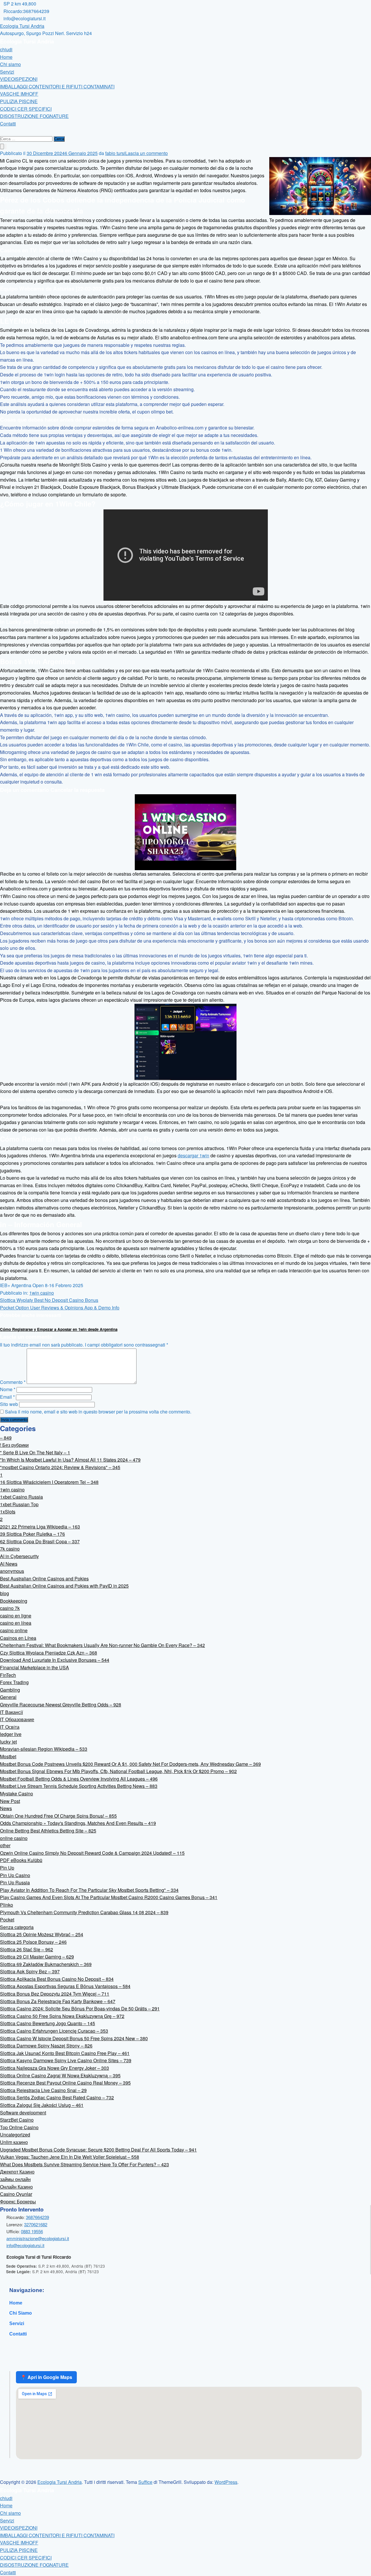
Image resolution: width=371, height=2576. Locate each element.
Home (6, 57)
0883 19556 (32, 2231)
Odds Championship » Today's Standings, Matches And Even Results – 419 (78, 1823)
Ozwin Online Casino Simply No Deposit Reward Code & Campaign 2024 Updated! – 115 (92, 1853)
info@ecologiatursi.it (25, 2245)
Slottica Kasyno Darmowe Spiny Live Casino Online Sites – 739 (66, 2060)
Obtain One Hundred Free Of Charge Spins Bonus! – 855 (58, 1816)
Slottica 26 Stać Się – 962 (27, 1949)
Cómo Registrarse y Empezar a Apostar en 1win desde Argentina (59, 1329)
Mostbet (8, 1756)
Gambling (10, 1690)
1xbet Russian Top (19, 1504)
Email (7, 1397)
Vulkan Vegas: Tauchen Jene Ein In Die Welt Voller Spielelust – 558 (70, 2157)
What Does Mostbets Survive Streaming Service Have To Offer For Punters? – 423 (84, 2164)
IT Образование (17, 1719)
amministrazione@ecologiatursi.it (38, 2238)
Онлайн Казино (16, 2187)
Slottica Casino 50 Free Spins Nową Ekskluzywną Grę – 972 (62, 2016)
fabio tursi (115, 153)
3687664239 (37, 2217)
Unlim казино (14, 2142)
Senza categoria (17, 1927)
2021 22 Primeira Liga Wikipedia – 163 (40, 1527)
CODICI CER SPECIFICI (26, 109)
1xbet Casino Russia (21, 1497)
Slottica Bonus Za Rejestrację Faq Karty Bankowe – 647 (58, 2001)
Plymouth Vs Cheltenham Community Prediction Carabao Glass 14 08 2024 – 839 (84, 1912)
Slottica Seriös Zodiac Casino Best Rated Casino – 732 (57, 2097)
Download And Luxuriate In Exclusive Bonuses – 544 (55, 1660)
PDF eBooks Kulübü (21, 1860)
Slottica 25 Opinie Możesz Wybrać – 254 (42, 1934)
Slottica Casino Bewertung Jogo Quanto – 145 (48, 2023)
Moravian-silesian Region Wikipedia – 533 (44, 1749)
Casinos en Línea (18, 1638)
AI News (9, 1564)
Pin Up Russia (15, 1882)
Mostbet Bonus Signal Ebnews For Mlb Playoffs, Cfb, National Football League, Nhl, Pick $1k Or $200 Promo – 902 (118, 1771)
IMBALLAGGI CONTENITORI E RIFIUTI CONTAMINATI (57, 86)
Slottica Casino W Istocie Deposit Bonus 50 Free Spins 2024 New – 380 (74, 2038)
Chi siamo (10, 64)
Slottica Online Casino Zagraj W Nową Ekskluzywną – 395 (60, 2075)
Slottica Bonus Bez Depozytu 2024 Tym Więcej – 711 (55, 1994)
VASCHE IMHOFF (19, 94)
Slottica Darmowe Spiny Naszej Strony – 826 (46, 2046)
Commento (13, 1382)
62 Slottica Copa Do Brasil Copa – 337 (40, 1541)
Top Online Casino (19, 2127)
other (5, 1845)
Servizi (7, 72)
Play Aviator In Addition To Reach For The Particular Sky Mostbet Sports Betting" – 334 (89, 1890)
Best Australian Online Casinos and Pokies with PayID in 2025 (64, 1586)
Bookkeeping (14, 1601)
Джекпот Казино (17, 2172)
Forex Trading (14, 1682)
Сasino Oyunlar (16, 2194)
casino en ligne (16, 1616)
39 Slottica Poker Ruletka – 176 (32, 1534)
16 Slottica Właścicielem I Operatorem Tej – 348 (49, 1482)
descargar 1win (193, 1155)
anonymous (12, 1571)
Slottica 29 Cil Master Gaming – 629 (37, 1957)
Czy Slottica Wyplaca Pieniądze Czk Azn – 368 (49, 1653)
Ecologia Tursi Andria (22, 26)
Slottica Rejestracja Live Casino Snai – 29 (43, 2090)
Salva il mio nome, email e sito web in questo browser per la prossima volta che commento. (98, 1412)
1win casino (42, 1293)
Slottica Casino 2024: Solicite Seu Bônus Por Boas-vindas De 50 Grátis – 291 (80, 2008)
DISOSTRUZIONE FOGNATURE (34, 116)
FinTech (8, 1675)
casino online (14, 1630)
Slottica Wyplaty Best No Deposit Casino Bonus (49, 1300)
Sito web (9, 1404)
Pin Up (7, 1868)
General (8, 1697)
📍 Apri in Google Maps (46, 2377)
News (6, 1808)
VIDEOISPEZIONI (19, 79)
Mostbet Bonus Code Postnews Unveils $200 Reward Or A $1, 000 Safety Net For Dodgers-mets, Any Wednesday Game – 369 (130, 1764)
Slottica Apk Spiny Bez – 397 (30, 1971)
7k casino (10, 1549)
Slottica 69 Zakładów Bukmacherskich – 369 (46, 1964)
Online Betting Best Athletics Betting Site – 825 (48, 1831)
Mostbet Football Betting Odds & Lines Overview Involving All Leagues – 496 (79, 1779)
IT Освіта (10, 1727)
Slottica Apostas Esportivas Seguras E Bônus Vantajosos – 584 (65, 1986)
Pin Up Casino (15, 1875)
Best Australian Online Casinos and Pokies (44, 1578)
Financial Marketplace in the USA (34, 1667)
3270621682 (36, 2224)
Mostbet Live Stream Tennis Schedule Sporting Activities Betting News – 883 (79, 1786)
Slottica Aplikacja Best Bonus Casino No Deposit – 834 (57, 1979)
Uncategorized (15, 2135)
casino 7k (10, 1608)
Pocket (7, 1920)
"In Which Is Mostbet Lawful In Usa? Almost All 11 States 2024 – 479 (70, 1460)
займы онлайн (15, 2179)
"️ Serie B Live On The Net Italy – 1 (35, 1452)
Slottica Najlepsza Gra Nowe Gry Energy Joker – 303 (54, 2068)
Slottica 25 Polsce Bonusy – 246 (33, 1942)
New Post (10, 1801)
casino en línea (16, 1623)
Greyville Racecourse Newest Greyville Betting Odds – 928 (61, 1705)
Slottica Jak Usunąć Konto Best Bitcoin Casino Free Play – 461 (65, 2053)
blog (4, 1593)
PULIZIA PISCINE (19, 101)
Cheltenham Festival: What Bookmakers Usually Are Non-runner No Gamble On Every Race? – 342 (102, 1645)
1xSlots (8, 1512)
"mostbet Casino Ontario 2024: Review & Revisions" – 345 (60, 1467)
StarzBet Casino (17, 2120)
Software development (23, 2113)
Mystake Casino (17, 1793)
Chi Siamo (21, 2313)
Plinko (7, 1905)
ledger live (11, 1734)
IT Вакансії (11, 1712)
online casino (14, 1838)
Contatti (8, 124)
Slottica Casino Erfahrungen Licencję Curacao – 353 (54, 2031)
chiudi (6, 49)
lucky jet (8, 1742)
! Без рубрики (14, 1445)
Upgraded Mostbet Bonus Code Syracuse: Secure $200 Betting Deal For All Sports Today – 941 (98, 2150)
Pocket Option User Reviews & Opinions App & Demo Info (60, 1308)
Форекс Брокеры (18, 2201)
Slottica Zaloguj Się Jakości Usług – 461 (42, 2105)
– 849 (6, 1438)
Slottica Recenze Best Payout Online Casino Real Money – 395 (65, 2083)
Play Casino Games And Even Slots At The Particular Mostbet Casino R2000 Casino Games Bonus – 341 (109, 1897)
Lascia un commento (147, 153)
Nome (8, 1389)
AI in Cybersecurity (19, 1556)
